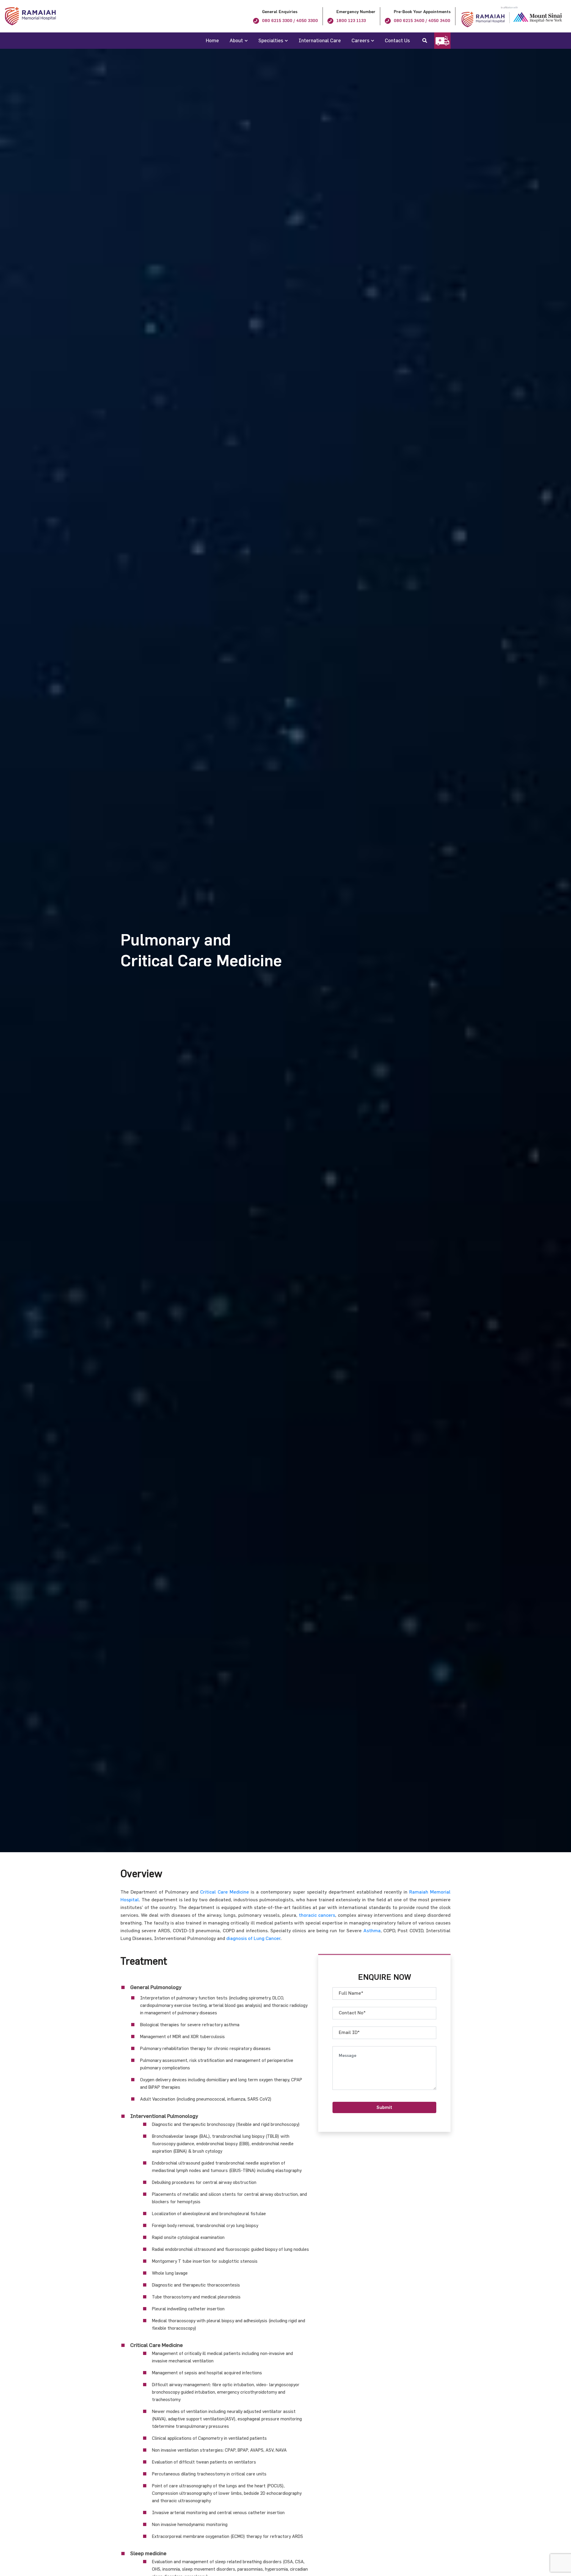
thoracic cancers (317, 1915)
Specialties (271, 40)
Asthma (372, 1930)
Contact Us (397, 40)
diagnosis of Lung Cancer (253, 1938)
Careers (360, 40)
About (236, 40)
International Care (320, 40)
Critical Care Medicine (225, 1892)
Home (212, 40)
